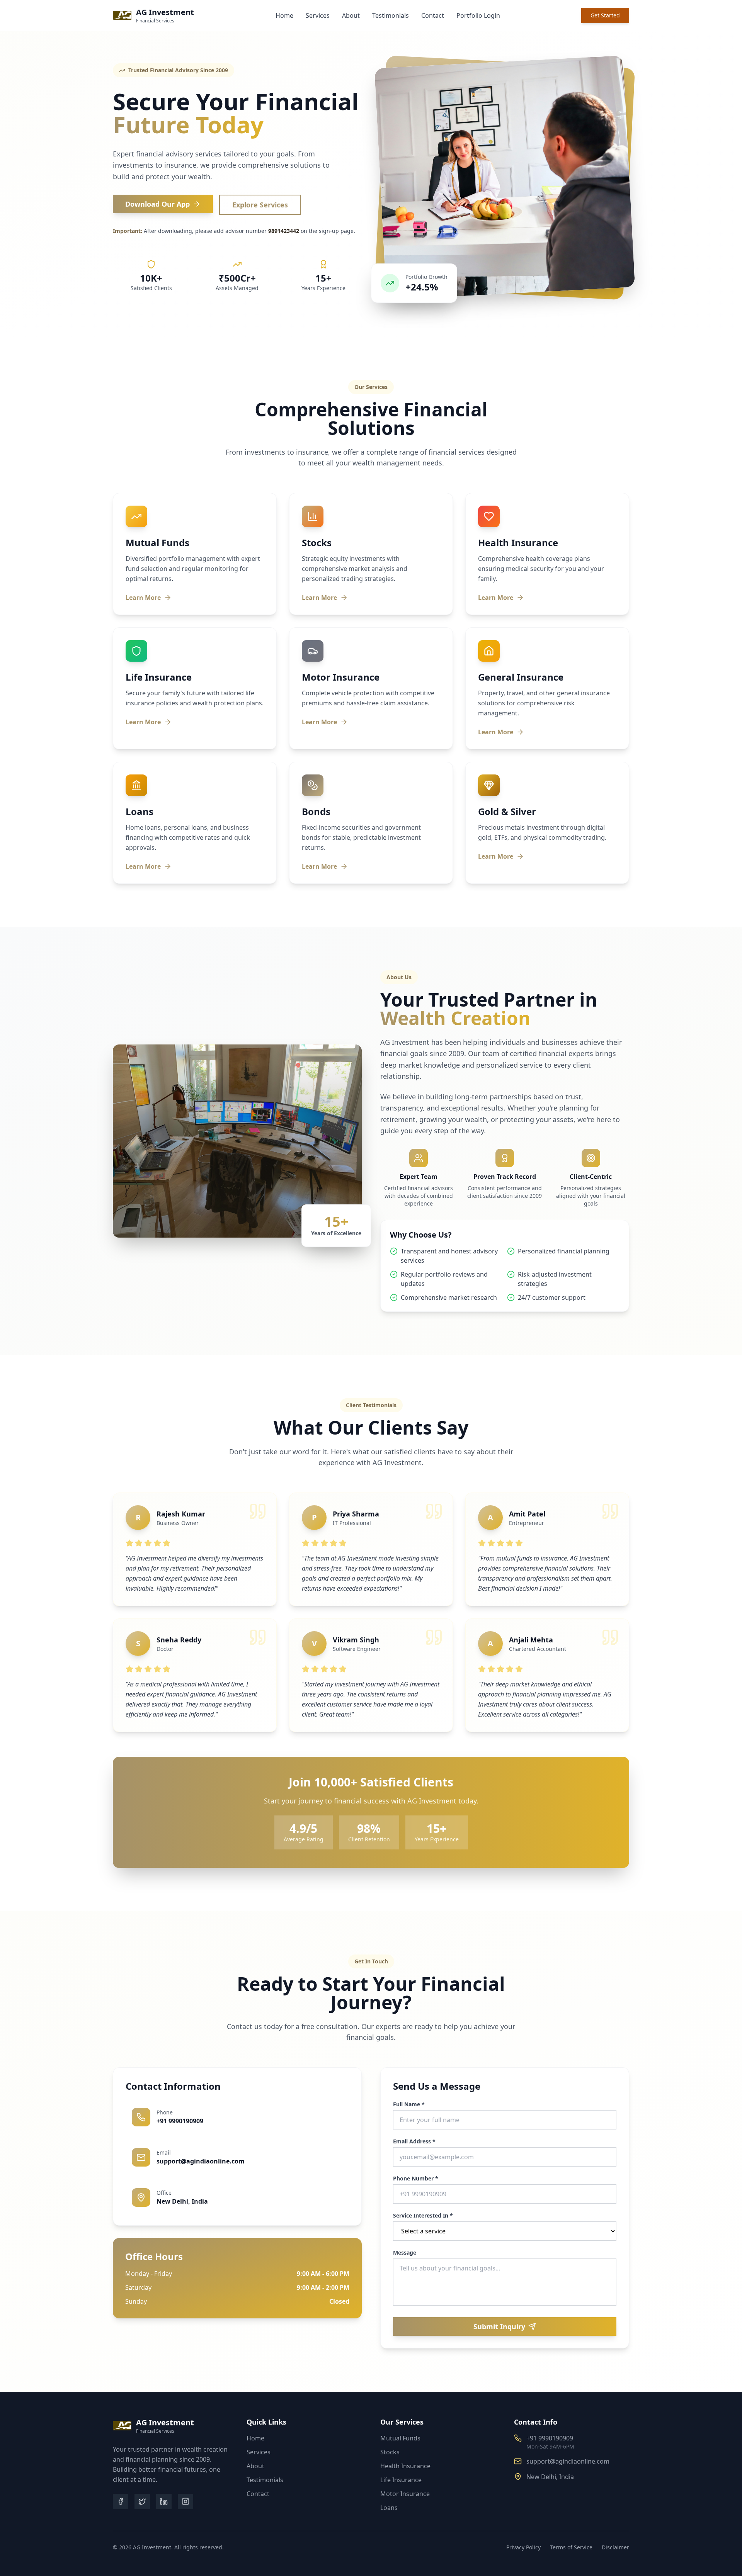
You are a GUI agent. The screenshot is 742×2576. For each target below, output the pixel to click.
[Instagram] (185, 2501)
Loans (389, 2508)
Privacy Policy (523, 2547)
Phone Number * (416, 2179)
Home (284, 15)
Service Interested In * (423, 2216)
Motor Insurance (405, 2494)
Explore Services (260, 205)
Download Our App (157, 204)
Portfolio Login (478, 15)
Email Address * (414, 2141)
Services (318, 15)
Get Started (605, 15)
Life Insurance (401, 2480)
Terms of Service (571, 2547)
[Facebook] (121, 2501)
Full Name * (409, 2104)
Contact (433, 15)
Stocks (390, 2452)
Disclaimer (615, 2547)
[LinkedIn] (164, 2501)
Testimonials (391, 15)
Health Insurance (405, 2466)
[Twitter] (142, 2501)
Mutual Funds (400, 2438)
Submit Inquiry (499, 2326)
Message (405, 2253)
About (351, 15)
